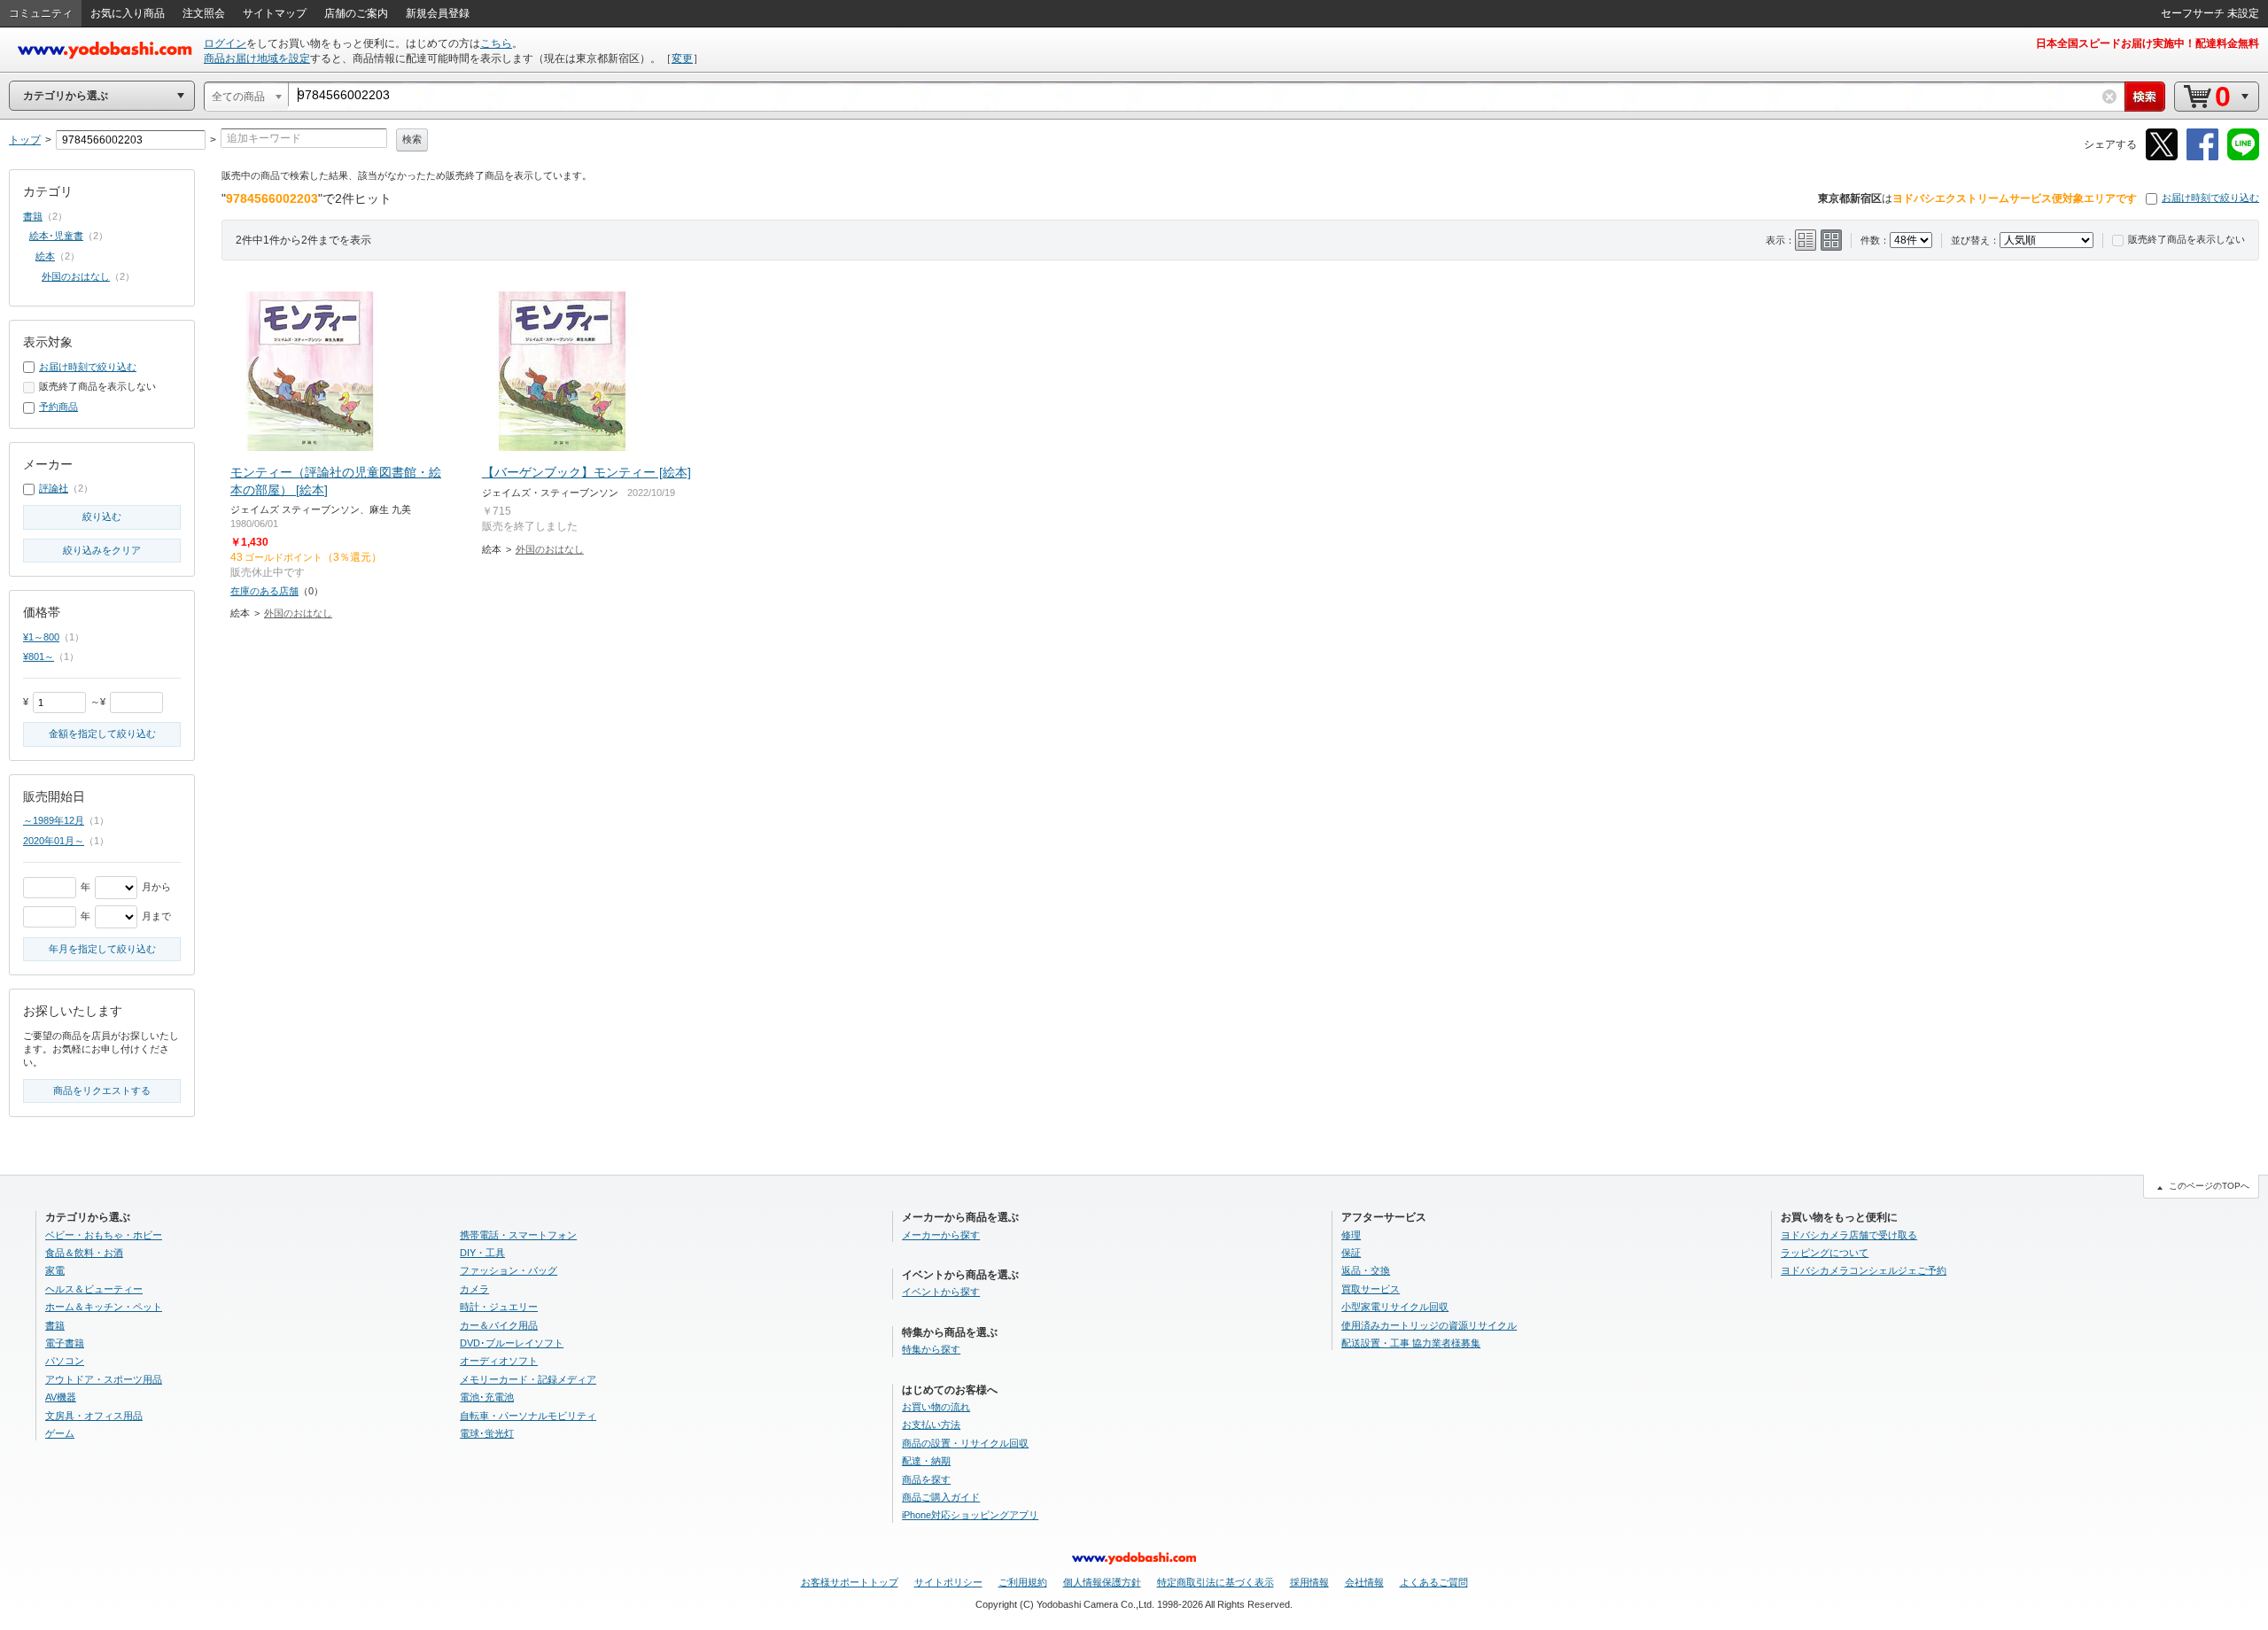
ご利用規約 (1023, 1582)
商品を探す (926, 1479)
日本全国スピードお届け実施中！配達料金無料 (2148, 43)
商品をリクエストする (102, 1091)
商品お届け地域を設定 (257, 58)
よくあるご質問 (1434, 1582)
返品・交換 (1366, 1270)
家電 (55, 1270)
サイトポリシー (948, 1582)
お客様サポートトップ (850, 1582)
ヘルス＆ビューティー (94, 1289)
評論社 (54, 488)
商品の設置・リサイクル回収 (965, 1443)
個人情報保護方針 (1102, 1582)
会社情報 (1364, 1582)
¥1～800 (41, 637)
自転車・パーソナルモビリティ (528, 1416)
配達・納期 (926, 1461)
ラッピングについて (1825, 1253)
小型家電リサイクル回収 (1395, 1307)
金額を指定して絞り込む (102, 733)
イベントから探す (941, 1292)
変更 (682, 58)
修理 (1351, 1235)
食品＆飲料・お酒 (84, 1253)
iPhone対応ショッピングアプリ (970, 1515)
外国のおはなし (298, 613)
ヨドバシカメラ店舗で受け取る (1849, 1235)
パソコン (65, 1361)
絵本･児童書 (56, 236)
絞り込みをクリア (102, 550)
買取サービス (1371, 1289)
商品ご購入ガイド (941, 1497)
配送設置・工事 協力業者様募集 (1411, 1343)
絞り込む (102, 516)
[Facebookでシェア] (2202, 157)
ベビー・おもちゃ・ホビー (104, 1235)
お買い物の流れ (936, 1407)
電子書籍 (65, 1343)
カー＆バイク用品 (499, 1325)
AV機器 (61, 1397)
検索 (412, 139)
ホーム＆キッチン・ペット (104, 1307)
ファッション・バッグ (509, 1270)
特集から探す (931, 1349)
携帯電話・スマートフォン (518, 1235)
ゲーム (60, 1433)
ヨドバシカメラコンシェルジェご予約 (1864, 1270)
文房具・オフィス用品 (94, 1416)
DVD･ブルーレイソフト (512, 1343)
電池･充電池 (487, 1397)
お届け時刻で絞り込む (2210, 198)
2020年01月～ (54, 841)
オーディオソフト (499, 1361)
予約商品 (58, 407)
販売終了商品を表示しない (2186, 239)
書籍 (33, 216)
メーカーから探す (941, 1235)
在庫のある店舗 (264, 591)
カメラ (474, 1289)
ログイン (225, 43)
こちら (496, 43)
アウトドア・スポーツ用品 (104, 1379)
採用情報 (1309, 1582)
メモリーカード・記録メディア (528, 1379)
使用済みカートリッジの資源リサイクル (1429, 1325)
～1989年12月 (54, 820)
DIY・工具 (482, 1253)
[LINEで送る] (2243, 157)
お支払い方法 (931, 1424)
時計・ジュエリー (499, 1307)
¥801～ (39, 656)
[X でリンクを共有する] (2162, 157)
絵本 (45, 256)
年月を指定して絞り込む (102, 949)
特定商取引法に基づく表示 (1216, 1582)
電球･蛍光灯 (487, 1433)
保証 (1351, 1253)
